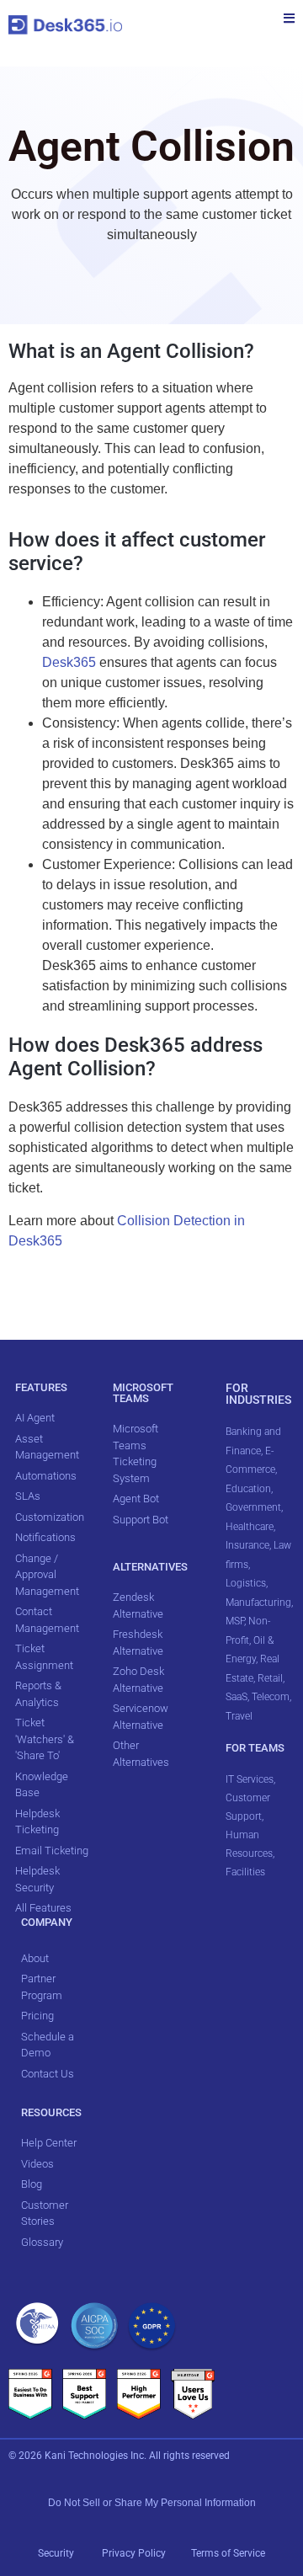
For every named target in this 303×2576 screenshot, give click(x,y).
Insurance (247, 1545)
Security (56, 2553)
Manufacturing (258, 1603)
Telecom (271, 1697)
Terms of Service (228, 2553)
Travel (239, 1716)
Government (253, 1507)
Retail (270, 1678)
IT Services (250, 1779)
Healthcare (250, 1527)
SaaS (237, 1697)
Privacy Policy (135, 2553)
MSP (235, 1621)
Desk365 (69, 662)
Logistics (246, 1583)
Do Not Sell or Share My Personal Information (152, 2503)
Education (248, 1489)
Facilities (247, 1872)
